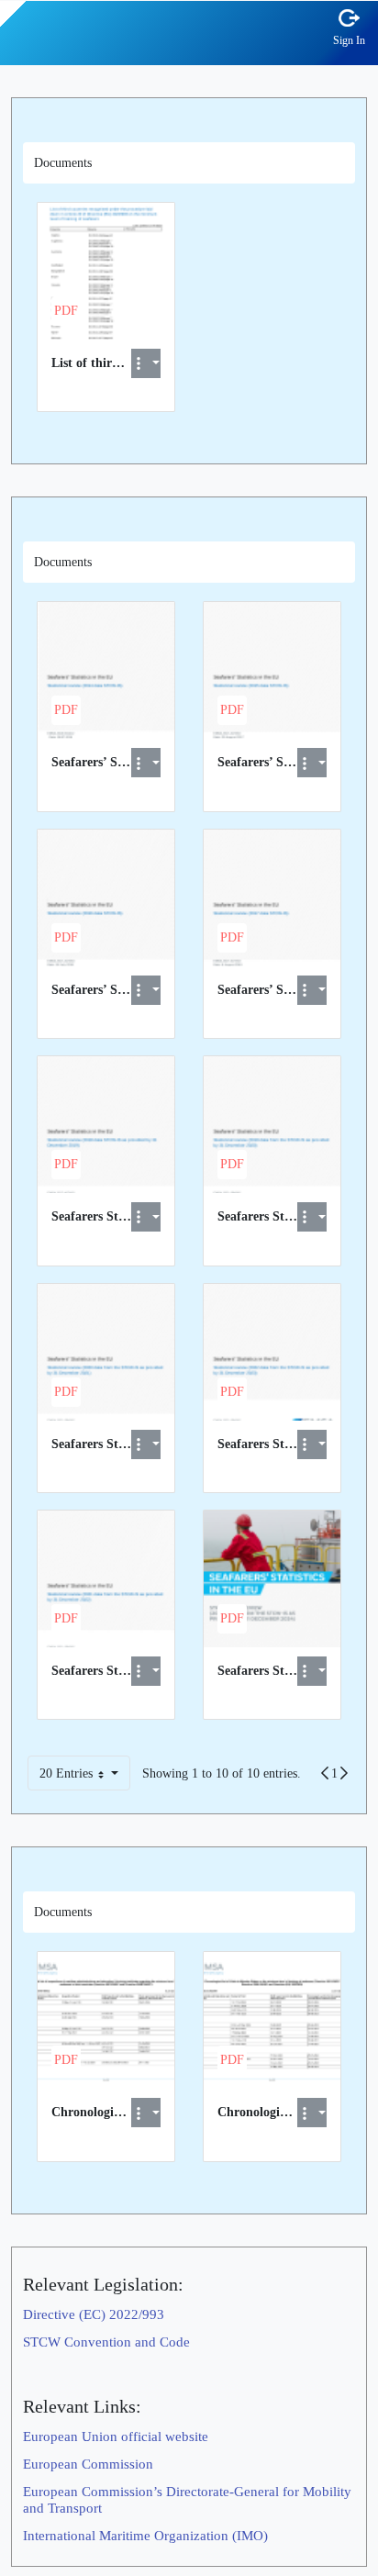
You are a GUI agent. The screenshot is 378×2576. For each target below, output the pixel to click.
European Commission (88, 2464)
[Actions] (146, 363)
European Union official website (116, 2437)
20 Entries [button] (82, 1777)
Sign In (349, 40)
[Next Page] (344, 1773)
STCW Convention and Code (106, 2342)
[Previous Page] (325, 1773)
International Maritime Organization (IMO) (145, 2536)
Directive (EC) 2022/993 (94, 2314)
